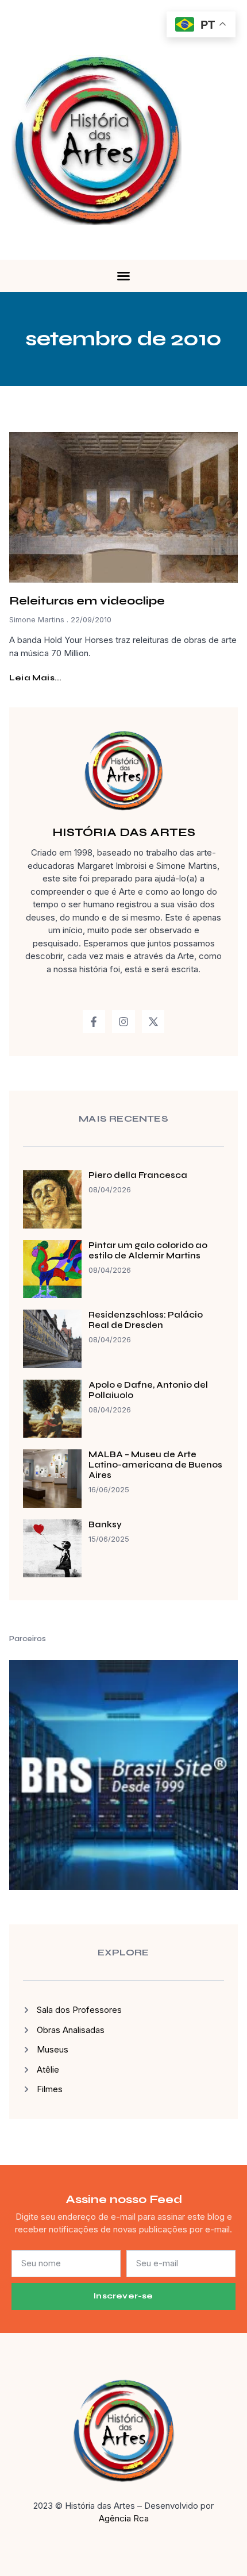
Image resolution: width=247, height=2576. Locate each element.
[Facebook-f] (94, 1022)
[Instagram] (123, 1022)
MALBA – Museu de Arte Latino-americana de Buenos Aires (155, 1465)
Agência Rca (124, 2518)
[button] (123, 276)
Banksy (105, 1524)
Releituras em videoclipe (87, 601)
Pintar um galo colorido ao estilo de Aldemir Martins (148, 1250)
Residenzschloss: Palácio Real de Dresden (146, 1320)
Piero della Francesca (138, 1175)
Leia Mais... (35, 678)
